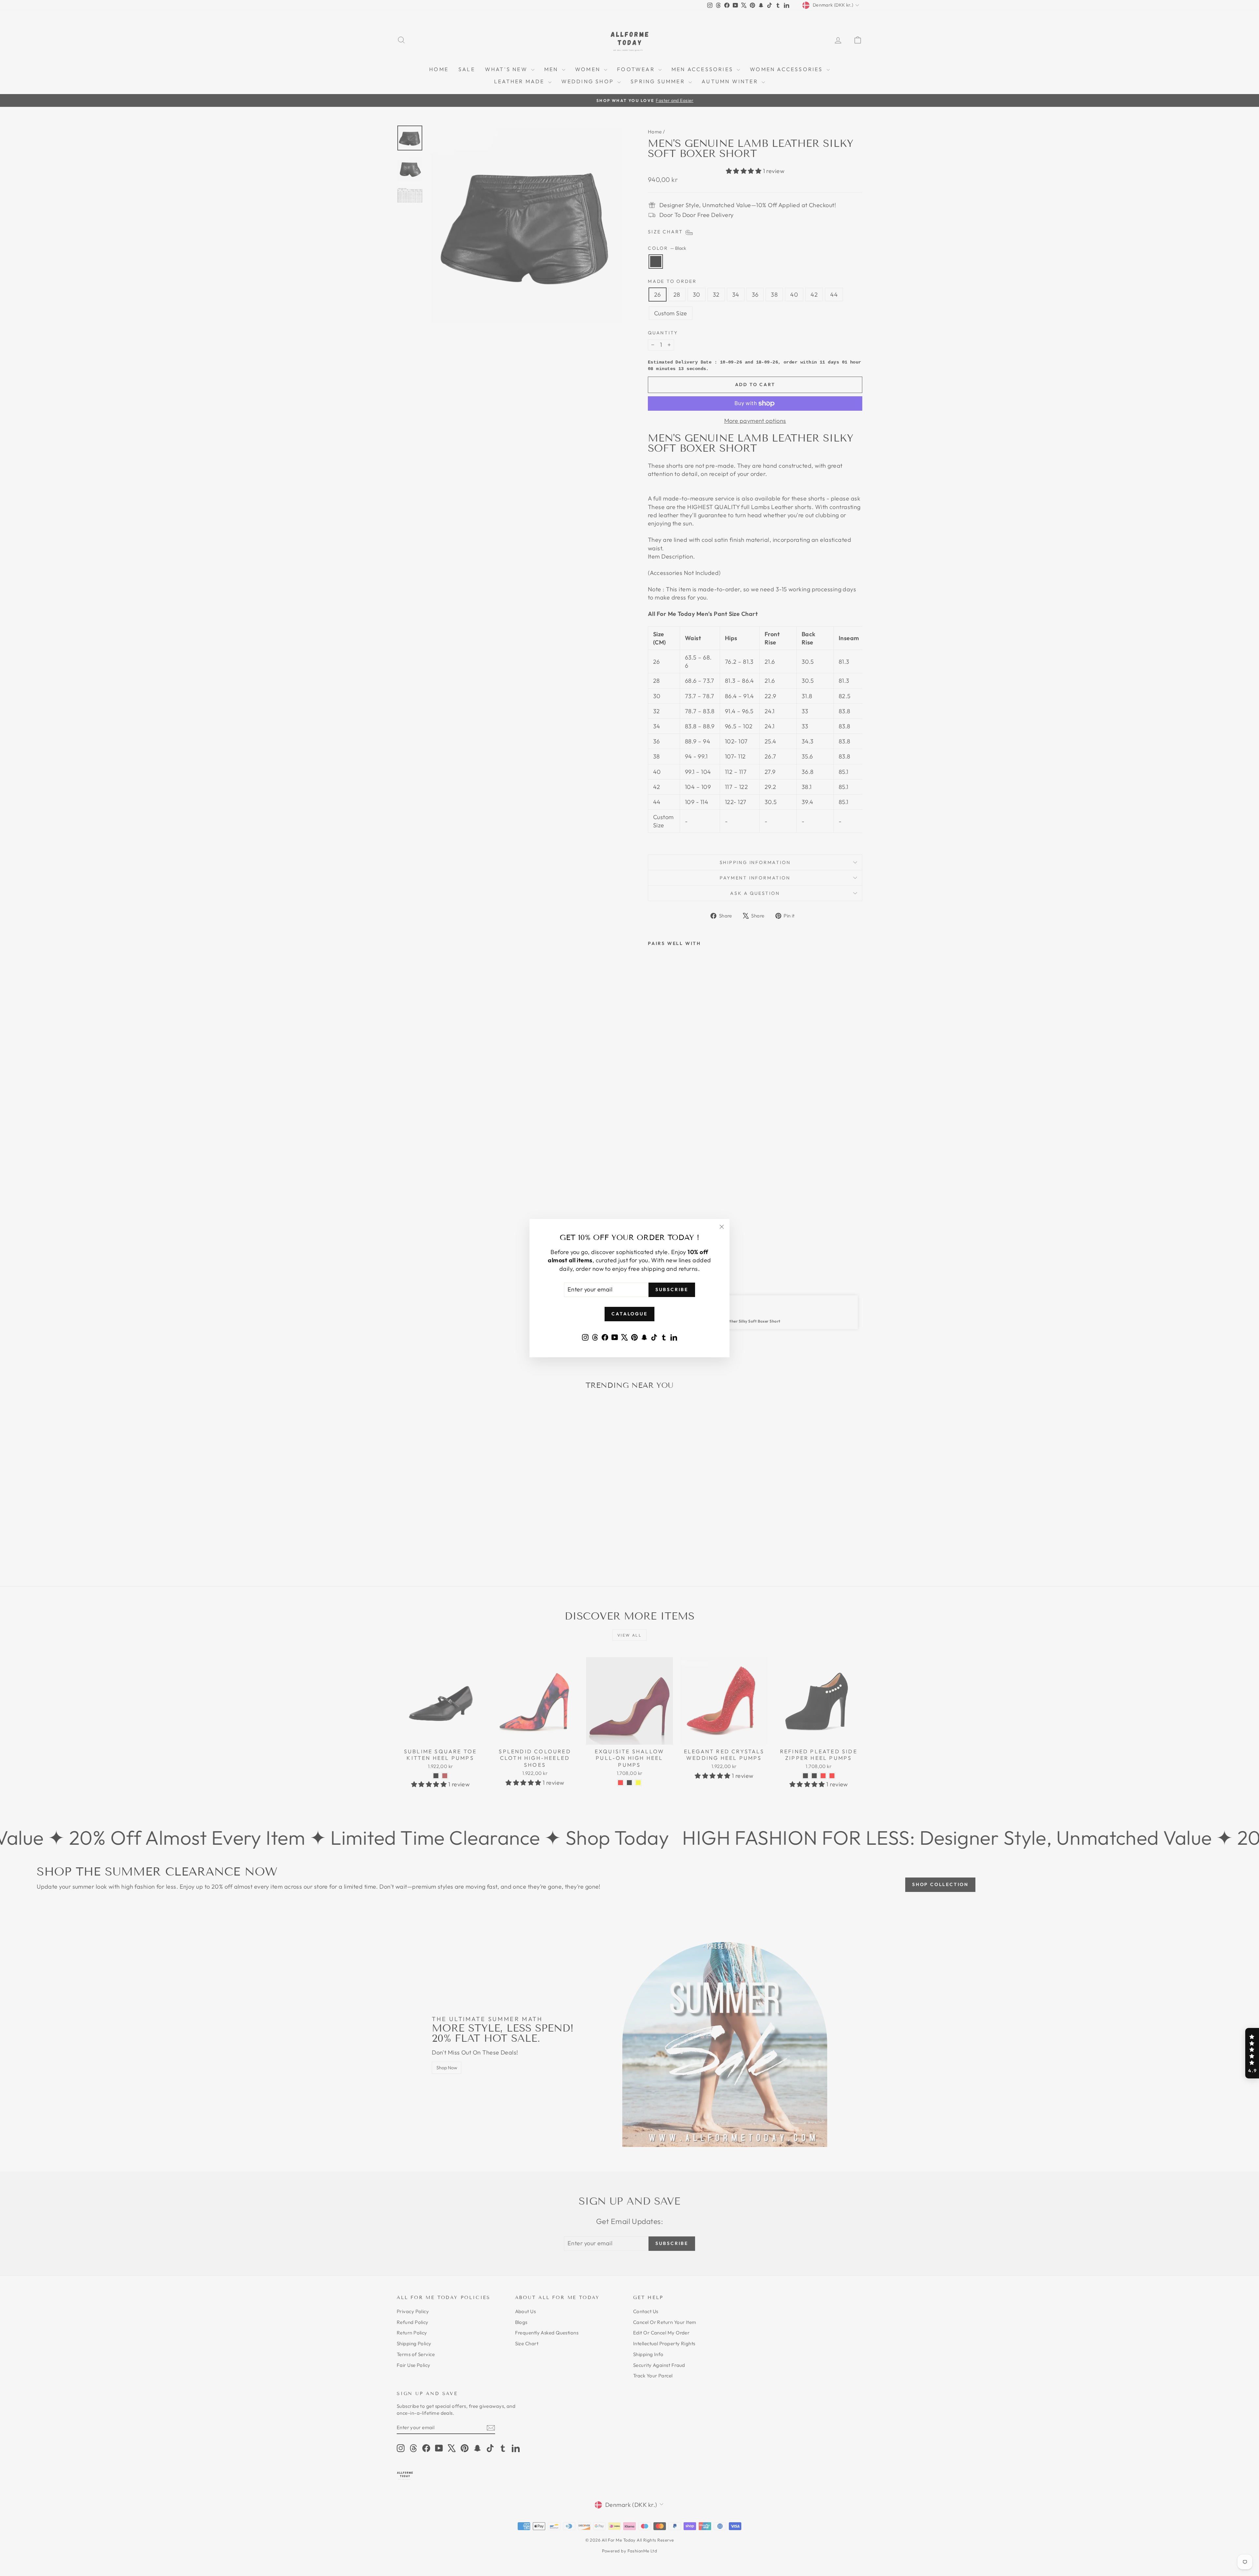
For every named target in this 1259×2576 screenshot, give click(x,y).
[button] (1252, 2053)
